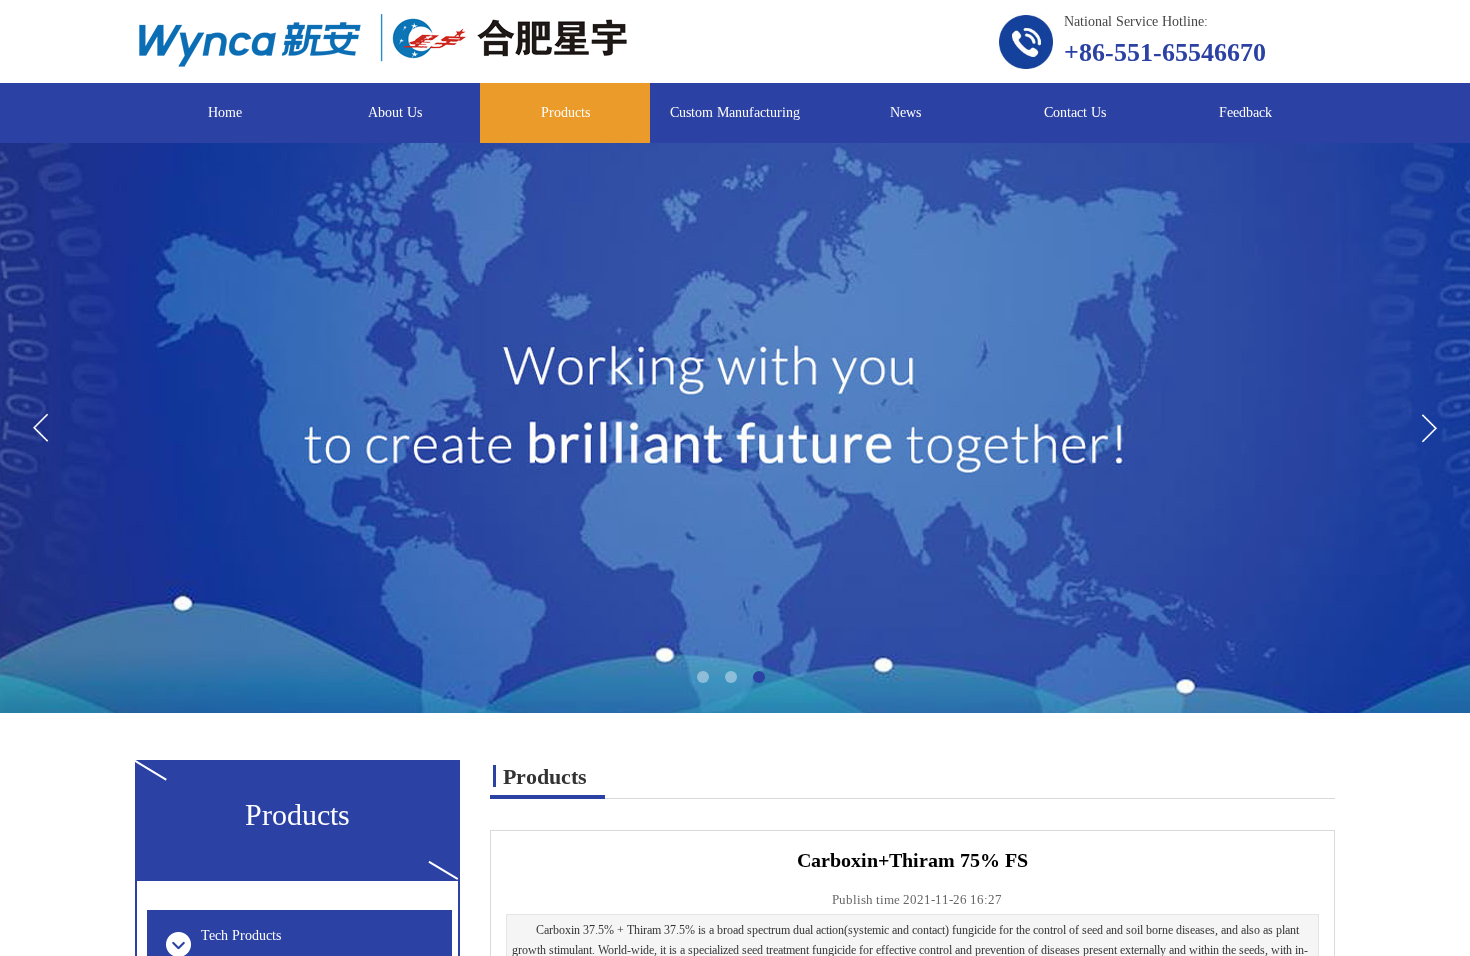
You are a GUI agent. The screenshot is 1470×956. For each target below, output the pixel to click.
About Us (395, 112)
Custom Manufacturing (735, 112)
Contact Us (1075, 112)
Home (225, 112)
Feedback (1245, 112)
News (905, 112)
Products (565, 112)
